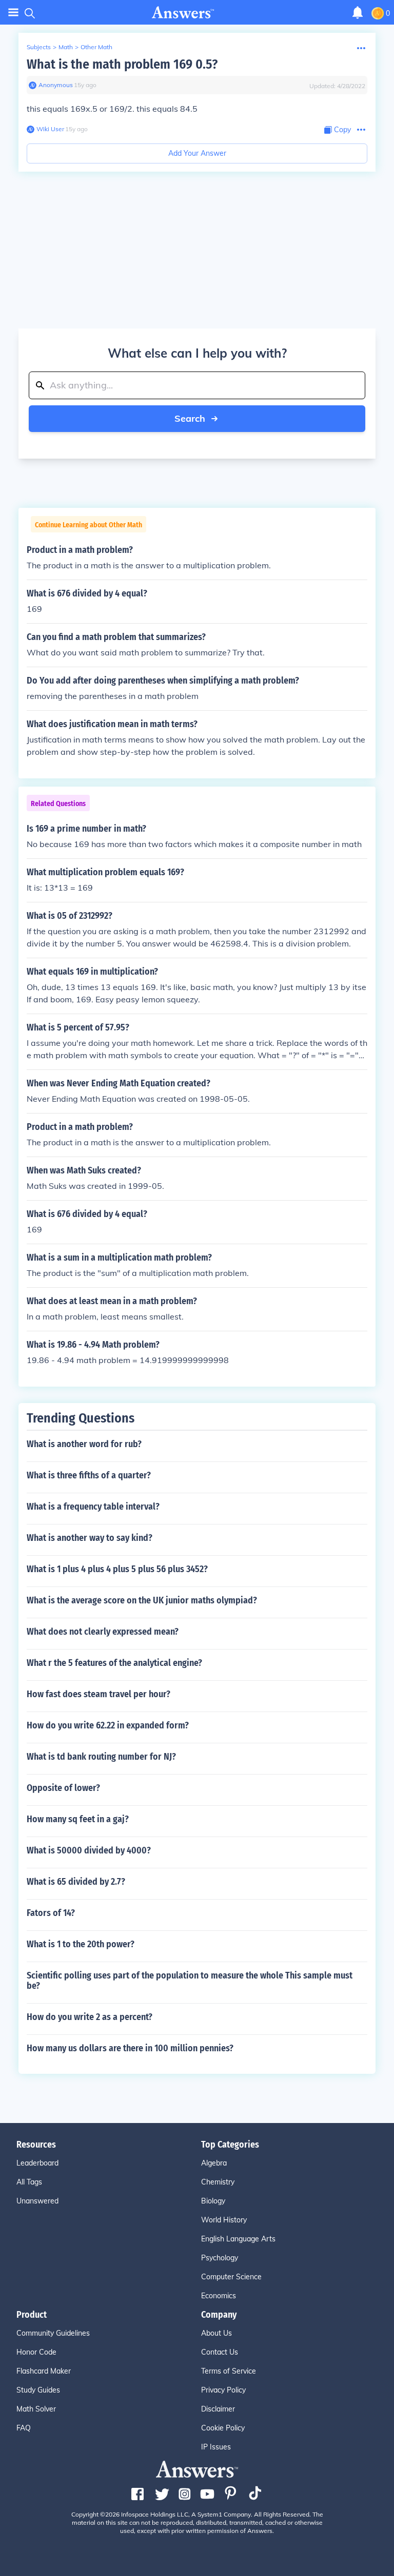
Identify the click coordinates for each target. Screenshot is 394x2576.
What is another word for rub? (84, 1444)
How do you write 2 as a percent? (90, 2017)
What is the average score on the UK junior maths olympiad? (142, 1600)
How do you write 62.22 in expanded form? (108, 1725)
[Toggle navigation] (13, 13)
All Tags (29, 2182)
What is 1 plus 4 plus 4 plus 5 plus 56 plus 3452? (117, 1569)
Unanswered (37, 2201)
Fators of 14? (51, 1913)
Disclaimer (218, 2409)
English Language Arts (238, 2239)
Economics (219, 2296)
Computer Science (231, 2277)
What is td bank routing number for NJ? (101, 1757)
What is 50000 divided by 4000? (89, 1850)
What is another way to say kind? (90, 1538)
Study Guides (38, 2390)
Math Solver (36, 2409)
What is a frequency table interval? (93, 1507)
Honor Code (36, 2352)
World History (224, 2220)
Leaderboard (37, 2163)
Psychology (220, 2258)
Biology (213, 2201)
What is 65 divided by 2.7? (76, 1882)
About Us (216, 2333)
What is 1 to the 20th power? (81, 1944)
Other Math (96, 47)
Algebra (214, 2163)
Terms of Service (229, 2371)
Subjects (39, 47)
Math (66, 47)
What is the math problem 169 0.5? (122, 64)
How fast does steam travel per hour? (98, 1694)
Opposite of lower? (63, 1788)
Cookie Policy (223, 2428)
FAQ (24, 2428)
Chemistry (218, 2182)
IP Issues (216, 2447)
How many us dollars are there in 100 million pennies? (130, 2048)
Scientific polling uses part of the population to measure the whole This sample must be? (190, 1981)
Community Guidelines (53, 2333)
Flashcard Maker (44, 2371)
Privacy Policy (223, 2390)
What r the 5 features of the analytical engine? (114, 1663)
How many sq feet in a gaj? (78, 1819)
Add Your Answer (197, 153)
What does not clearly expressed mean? (103, 1632)
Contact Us (220, 2352)
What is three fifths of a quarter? (89, 1475)
